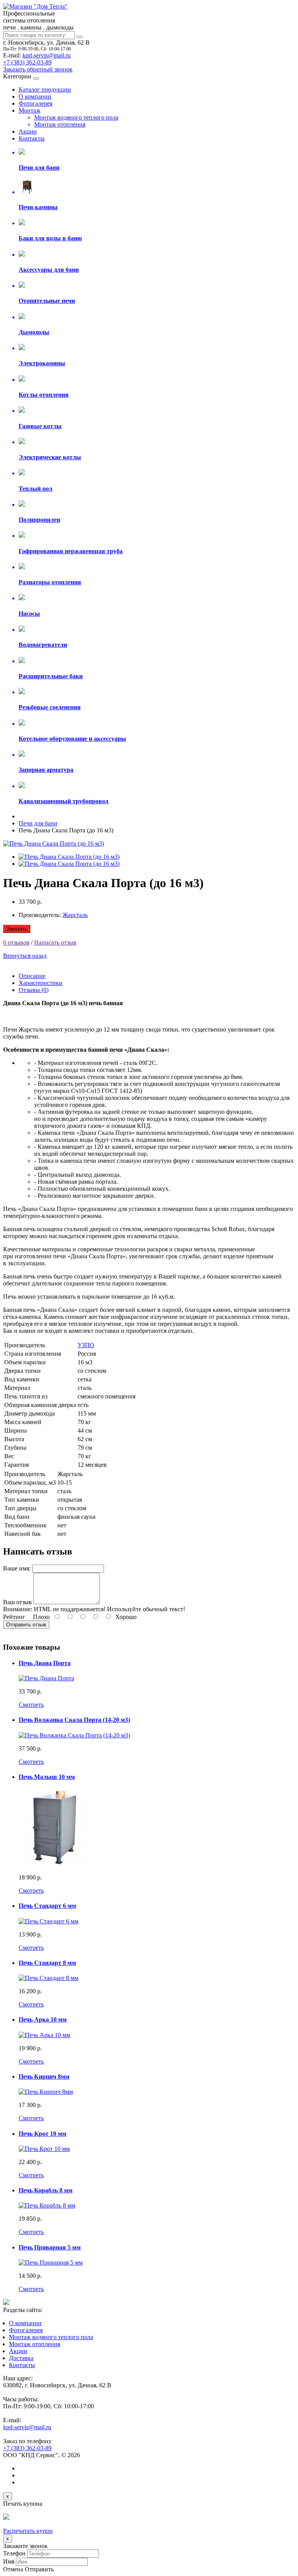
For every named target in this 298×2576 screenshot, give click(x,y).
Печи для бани (38, 823)
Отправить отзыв (26, 1625)
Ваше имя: (17, 1568)
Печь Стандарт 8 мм (47, 1963)
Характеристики (41, 983)
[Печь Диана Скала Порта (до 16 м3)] (54, 843)
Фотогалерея (36, 103)
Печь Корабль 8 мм (46, 2190)
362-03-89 (27, 62)
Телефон (14, 2553)
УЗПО (86, 1345)
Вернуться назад (25, 956)
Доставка (21, 2358)
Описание (32, 976)
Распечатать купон (28, 2531)
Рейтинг (14, 1617)
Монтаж (29, 110)
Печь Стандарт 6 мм (47, 1906)
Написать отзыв (55, 942)
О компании (35, 96)
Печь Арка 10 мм (43, 2019)
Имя (9, 2561)
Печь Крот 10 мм (42, 2134)
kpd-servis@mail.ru (47, 55)
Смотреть (31, 1705)
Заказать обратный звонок (38, 69)
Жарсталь (75, 915)
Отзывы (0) (34, 990)
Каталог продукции (45, 89)
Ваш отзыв (17, 1602)
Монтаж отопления (60, 124)
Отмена (13, 2569)
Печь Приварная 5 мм (50, 2247)
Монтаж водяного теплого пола (76, 117)
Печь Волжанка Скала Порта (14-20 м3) (74, 1720)
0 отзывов (16, 942)
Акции (28, 131)
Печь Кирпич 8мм (44, 2077)
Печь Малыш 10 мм (47, 1777)
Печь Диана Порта (45, 1663)
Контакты (32, 138)
